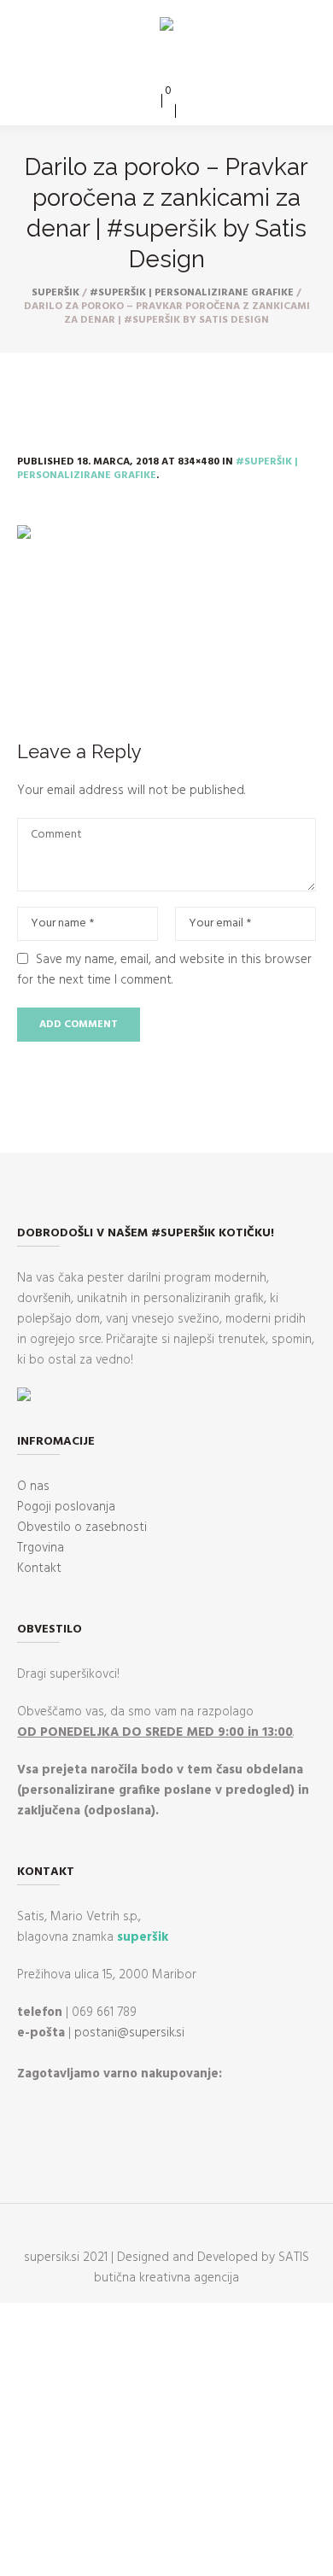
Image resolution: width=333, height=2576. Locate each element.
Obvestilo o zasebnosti (82, 1527)
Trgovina (41, 1548)
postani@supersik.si (129, 2033)
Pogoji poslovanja (66, 1507)
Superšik (55, 293)
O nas (33, 1487)
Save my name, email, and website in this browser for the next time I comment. (164, 970)
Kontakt (39, 1568)
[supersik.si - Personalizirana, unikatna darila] (166, 27)
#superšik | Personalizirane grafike (192, 293)
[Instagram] (178, 66)
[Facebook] (153, 66)
